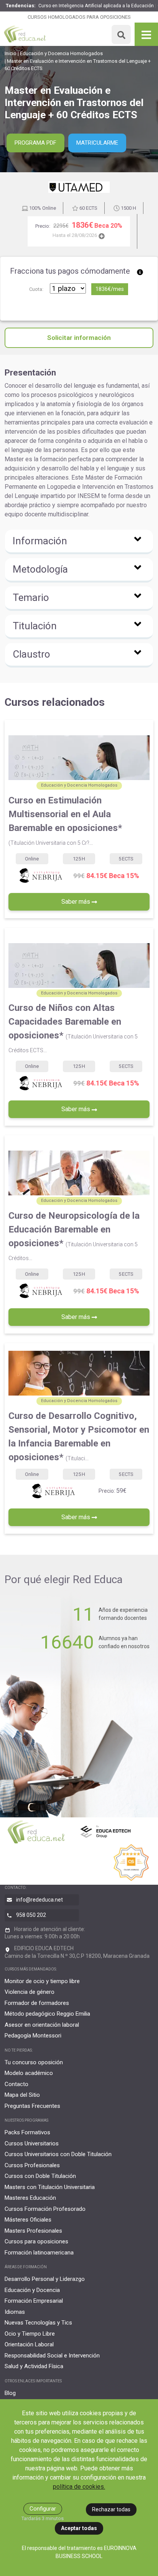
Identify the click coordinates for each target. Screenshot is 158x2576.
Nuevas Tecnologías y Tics (38, 2323)
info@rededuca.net (39, 1900)
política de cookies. (79, 2487)
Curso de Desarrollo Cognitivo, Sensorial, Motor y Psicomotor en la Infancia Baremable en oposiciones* (79, 1437)
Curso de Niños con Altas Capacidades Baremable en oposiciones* (73, 1028)
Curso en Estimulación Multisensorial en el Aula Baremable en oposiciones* (65, 820)
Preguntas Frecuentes (32, 2106)
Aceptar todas (79, 2528)
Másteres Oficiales (28, 2220)
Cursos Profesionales (32, 2165)
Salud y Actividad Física (34, 2366)
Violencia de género (30, 1992)
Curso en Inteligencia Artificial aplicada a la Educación (96, 6)
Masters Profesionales (33, 2231)
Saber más (77, 902)
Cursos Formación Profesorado (45, 2209)
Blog (10, 2393)
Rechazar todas (111, 2509)
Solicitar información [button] (79, 338)
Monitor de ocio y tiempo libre (42, 1981)
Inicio (11, 53)
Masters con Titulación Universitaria (50, 2187)
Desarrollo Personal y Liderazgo (45, 2279)
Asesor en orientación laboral (42, 2025)
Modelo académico (29, 2073)
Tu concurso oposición (34, 2062)
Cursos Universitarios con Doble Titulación (58, 2154)
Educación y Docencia (32, 2290)
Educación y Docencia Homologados (61, 53)
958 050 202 (31, 1915)
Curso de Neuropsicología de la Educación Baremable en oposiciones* (74, 1236)
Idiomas (15, 2312)
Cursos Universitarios (32, 2143)
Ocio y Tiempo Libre (30, 2334)
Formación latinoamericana (39, 2253)
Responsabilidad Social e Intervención (52, 2356)
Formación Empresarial (34, 2301)
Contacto (16, 2084)
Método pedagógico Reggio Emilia (47, 2014)
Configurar (43, 2509)
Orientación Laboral (29, 2344)
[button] (79, 542)
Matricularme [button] (97, 143)
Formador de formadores (37, 2003)
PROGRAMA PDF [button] (35, 143)
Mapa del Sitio (22, 2095)
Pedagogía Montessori (33, 2036)
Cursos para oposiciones (36, 2241)
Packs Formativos (27, 2132)
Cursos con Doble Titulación (40, 2176)
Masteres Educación (30, 2198)
